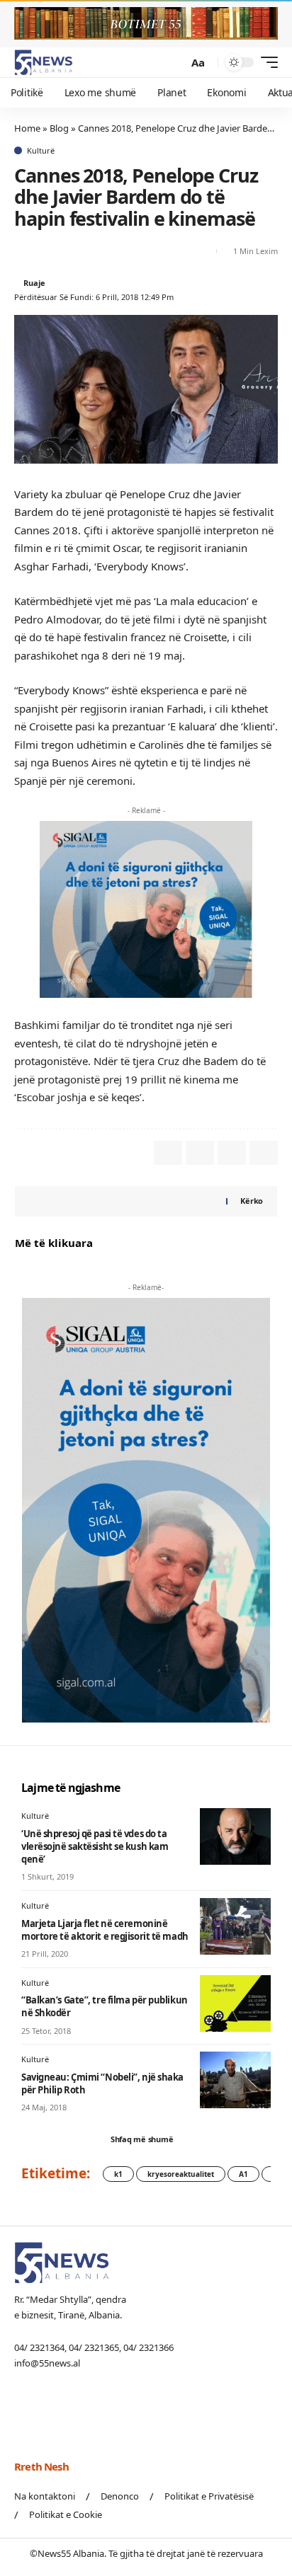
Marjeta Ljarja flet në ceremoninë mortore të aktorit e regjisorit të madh (105, 1930)
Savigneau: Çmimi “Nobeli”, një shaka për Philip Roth (102, 2083)
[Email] (50, 251)
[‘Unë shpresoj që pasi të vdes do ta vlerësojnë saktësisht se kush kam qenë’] (235, 1836)
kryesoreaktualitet (181, 2174)
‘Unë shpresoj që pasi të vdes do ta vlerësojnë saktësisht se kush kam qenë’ (95, 1846)
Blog (59, 128)
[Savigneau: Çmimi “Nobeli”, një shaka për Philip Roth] (235, 2080)
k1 (118, 2174)
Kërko (252, 1201)
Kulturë (41, 150)
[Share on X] (24, 251)
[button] (174, 63)
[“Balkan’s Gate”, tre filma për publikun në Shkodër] (235, 2003)
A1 (243, 2174)
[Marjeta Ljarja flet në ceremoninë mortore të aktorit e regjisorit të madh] (235, 1926)
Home (27, 128)
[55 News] (44, 62)
